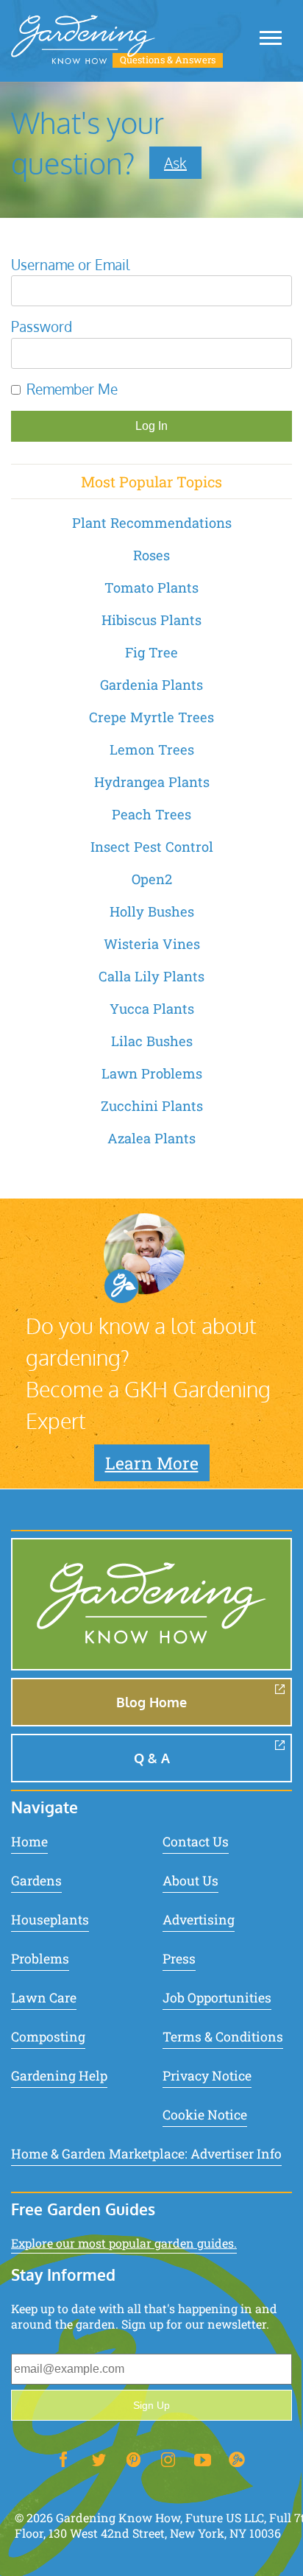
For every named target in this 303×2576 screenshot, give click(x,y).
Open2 (152, 879)
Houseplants (50, 1920)
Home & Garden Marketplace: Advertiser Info (146, 2154)
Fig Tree (151, 652)
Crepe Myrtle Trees (151, 717)
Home (29, 1842)
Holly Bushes (152, 911)
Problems (40, 1959)
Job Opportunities (217, 1998)
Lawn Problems (152, 1073)
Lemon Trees (152, 749)
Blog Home (151, 1702)
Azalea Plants (151, 1138)
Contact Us (196, 1842)
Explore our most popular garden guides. (124, 2243)
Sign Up (151, 2405)
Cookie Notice (205, 2115)
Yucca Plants (152, 1009)
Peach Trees (151, 814)
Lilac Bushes (152, 1041)
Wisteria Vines (152, 944)
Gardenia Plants (151, 685)
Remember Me (72, 389)
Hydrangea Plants (152, 782)
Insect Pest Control (152, 847)
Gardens (36, 1881)
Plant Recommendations (152, 523)
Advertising (199, 1920)
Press (179, 1959)
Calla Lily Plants (151, 976)
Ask (175, 163)
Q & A (152, 1758)
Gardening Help (59, 2076)
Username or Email (70, 265)
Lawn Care (44, 1998)
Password (42, 327)
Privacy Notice (207, 2076)
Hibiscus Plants (151, 620)
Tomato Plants (151, 587)
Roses (151, 555)
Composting (48, 2037)
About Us (190, 1881)
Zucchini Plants (152, 1106)
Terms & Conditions (223, 2037)
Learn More (152, 1463)
